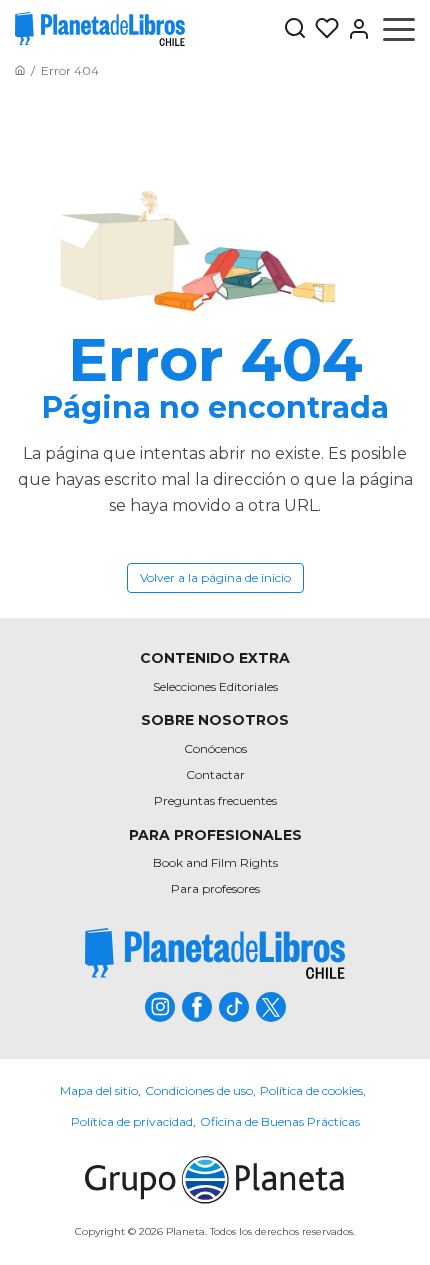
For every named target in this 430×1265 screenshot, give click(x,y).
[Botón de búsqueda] (295, 29)
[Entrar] (355, 29)
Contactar (215, 774)
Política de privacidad (132, 1121)
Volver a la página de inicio (215, 577)
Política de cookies (311, 1090)
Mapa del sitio (99, 1090)
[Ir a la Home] (20, 70)
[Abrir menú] (399, 29)
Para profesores (215, 888)
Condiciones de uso (199, 1090)
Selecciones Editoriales (215, 686)
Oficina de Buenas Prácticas (280, 1121)
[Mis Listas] (323, 29)
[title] (215, 953)
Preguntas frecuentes (215, 800)
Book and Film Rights (215, 862)
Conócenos (215, 748)
